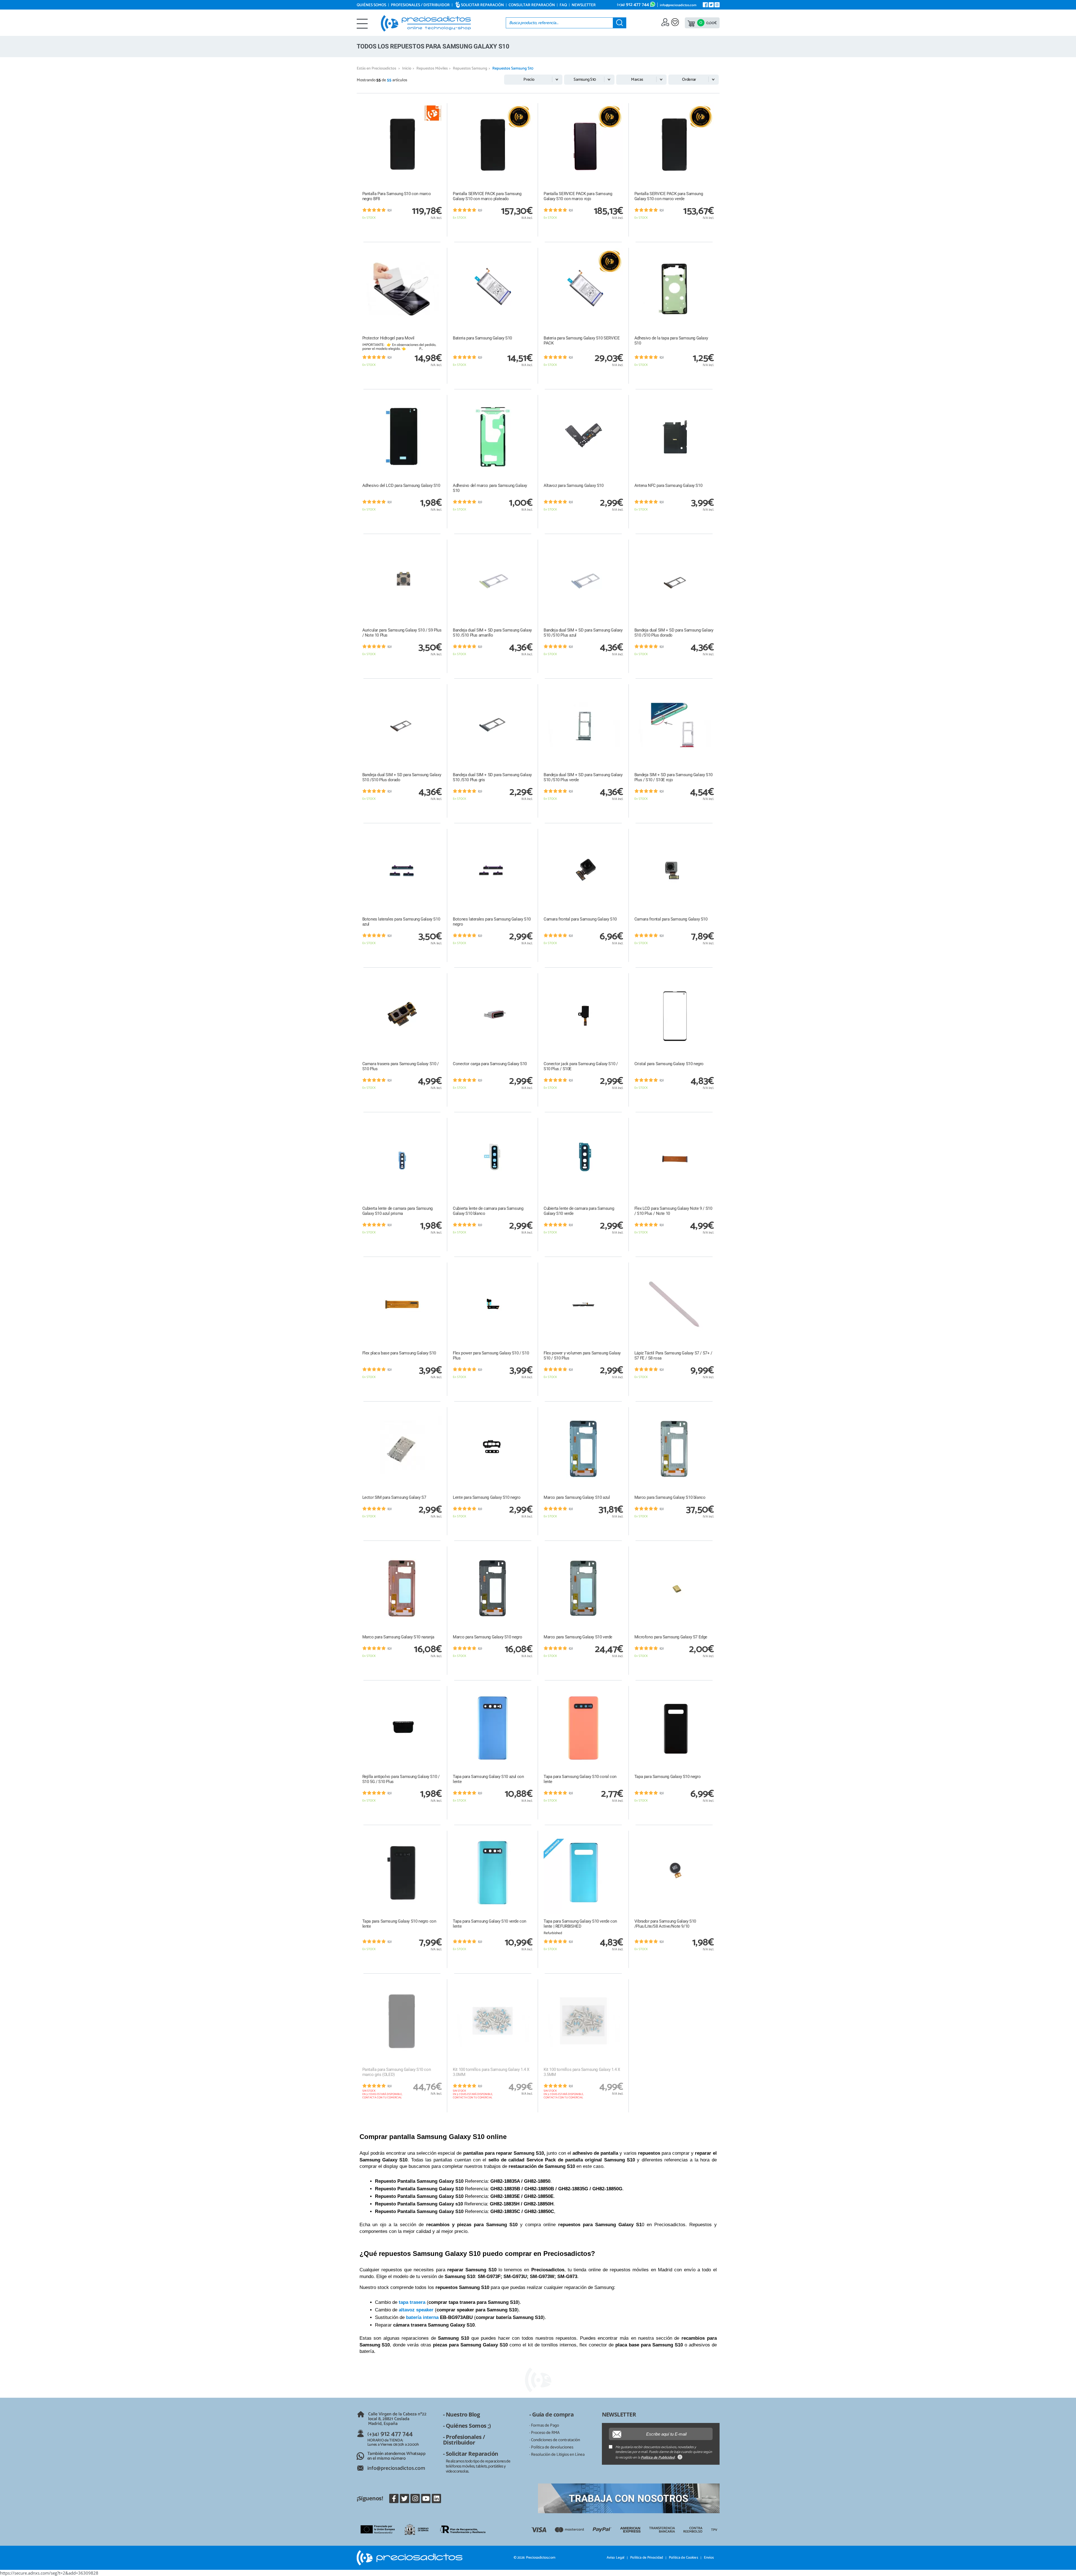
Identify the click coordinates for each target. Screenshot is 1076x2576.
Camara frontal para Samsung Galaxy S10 (580, 919)
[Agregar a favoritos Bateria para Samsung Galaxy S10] (528, 252)
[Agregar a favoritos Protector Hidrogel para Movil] (437, 252)
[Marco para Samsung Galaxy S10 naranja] (402, 1588)
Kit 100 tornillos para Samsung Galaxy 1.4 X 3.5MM (582, 2072)
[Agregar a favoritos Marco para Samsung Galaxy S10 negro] (528, 1551)
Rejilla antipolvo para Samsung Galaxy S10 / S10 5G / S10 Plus (401, 1779)
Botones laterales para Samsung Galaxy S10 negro (492, 922)
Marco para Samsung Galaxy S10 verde (578, 1637)
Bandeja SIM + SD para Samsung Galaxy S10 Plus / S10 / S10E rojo (673, 777)
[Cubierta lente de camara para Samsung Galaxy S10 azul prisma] (402, 1160)
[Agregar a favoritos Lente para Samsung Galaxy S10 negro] (528, 1411)
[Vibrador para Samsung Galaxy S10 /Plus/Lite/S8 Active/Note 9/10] (674, 1873)
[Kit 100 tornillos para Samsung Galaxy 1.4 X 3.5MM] (583, 2021)
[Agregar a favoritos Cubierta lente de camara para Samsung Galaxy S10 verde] (619, 1122)
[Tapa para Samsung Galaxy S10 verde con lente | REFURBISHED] (583, 1873)
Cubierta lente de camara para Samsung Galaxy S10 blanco (488, 1211)
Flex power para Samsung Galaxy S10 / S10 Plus (491, 1356)
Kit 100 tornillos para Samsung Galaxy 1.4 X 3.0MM (491, 2072)
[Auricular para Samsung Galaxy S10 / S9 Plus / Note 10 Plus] (402, 581)
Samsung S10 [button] (585, 79)
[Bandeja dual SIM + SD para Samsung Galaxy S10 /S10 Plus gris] (493, 726)
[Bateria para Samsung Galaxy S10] (493, 290)
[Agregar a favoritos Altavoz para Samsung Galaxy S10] (619, 399)
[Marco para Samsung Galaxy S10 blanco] (674, 1449)
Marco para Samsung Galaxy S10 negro (487, 1637)
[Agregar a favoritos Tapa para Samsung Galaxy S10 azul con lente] (528, 1690)
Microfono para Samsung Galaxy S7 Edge (671, 1637)
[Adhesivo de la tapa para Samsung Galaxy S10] (674, 290)
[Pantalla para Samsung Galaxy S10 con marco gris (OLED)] (402, 2021)
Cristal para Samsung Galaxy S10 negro (669, 1064)
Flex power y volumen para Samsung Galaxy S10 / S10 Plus (582, 1356)
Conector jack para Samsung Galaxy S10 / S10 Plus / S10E (581, 1066)
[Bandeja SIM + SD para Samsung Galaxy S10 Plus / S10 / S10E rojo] (674, 726)
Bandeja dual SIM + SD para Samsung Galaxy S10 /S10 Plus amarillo (492, 633)
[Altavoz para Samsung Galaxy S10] (583, 437)
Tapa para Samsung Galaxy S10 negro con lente (399, 1924)
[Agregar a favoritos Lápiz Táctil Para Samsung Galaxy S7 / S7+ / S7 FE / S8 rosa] (709, 1267)
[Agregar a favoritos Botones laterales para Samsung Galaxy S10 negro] (528, 833)
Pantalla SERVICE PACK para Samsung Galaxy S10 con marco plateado (487, 196)
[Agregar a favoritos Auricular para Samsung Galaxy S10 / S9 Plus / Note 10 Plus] (437, 544)
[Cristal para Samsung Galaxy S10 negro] (674, 1015)
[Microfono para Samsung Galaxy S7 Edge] (674, 1588)
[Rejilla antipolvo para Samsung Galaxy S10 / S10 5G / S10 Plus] (402, 1728)
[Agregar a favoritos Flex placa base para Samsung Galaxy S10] (437, 1267)
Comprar (402, 230)
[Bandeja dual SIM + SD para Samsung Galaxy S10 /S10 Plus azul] (583, 581)
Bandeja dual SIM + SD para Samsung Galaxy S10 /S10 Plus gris (492, 777)
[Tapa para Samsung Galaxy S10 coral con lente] (583, 1728)
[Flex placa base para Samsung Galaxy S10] (402, 1304)
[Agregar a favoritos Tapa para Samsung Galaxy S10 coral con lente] (619, 1690)
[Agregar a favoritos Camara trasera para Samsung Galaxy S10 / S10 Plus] (437, 977)
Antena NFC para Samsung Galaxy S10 (668, 485)
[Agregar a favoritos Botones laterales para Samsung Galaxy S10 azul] (437, 833)
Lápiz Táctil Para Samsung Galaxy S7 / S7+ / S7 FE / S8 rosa (673, 1356)
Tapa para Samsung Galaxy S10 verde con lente (490, 1924)
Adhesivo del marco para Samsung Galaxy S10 (490, 488)
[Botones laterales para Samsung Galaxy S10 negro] (493, 871)
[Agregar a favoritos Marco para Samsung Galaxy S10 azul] (619, 1411)
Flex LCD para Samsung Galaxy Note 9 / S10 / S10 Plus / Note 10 (673, 1211)
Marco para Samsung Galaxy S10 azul (577, 1497)
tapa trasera (412, 2302)
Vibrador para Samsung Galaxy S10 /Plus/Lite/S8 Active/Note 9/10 (665, 1924)
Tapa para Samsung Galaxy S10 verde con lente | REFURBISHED (580, 1924)
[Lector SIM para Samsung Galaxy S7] (402, 1449)
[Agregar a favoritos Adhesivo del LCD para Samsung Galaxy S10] (437, 399)
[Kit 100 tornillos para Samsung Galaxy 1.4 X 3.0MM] (493, 2021)
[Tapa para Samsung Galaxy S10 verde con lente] (493, 1873)
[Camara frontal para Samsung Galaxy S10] (583, 871)
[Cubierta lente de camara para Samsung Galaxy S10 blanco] (493, 1160)
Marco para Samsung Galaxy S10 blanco (670, 1497)
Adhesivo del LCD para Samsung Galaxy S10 (401, 485)
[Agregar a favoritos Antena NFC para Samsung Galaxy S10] (709, 399)
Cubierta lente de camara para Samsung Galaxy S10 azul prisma (397, 1211)
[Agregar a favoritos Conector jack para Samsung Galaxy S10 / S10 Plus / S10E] (619, 977)
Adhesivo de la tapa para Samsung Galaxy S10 (671, 341)
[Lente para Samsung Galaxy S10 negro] (493, 1449)
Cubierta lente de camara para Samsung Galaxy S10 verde (579, 1211)
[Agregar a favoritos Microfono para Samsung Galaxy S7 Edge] (709, 1551)
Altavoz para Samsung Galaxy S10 (574, 485)
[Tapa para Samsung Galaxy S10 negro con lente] (402, 1873)
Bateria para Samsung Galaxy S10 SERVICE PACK (582, 341)
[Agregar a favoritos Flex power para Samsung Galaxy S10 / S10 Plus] (528, 1267)
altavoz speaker (416, 2310)
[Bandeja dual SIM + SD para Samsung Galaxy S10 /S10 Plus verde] (583, 726)
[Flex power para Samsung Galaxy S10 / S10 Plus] (493, 1304)
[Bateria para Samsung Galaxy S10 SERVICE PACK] (583, 290)
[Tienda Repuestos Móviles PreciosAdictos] (426, 23)
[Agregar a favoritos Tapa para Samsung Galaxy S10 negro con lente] (437, 1835)
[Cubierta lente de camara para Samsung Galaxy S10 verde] (583, 1160)
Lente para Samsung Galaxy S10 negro (487, 1497)
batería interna (422, 2317)
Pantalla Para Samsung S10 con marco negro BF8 (397, 196)
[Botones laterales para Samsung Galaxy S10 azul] (402, 871)
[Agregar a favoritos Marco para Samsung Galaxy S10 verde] (619, 1551)
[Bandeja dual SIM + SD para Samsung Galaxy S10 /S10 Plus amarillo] (493, 581)
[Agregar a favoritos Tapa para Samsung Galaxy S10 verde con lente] (528, 1835)
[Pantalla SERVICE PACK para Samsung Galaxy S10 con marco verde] (674, 145)
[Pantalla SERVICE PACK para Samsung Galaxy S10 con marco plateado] (493, 145)
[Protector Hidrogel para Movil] (402, 290)
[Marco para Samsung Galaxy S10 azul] (583, 1449)
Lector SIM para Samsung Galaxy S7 (394, 1497)
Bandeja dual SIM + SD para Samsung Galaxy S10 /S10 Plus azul (583, 633)
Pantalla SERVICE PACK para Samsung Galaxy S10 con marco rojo (578, 196)
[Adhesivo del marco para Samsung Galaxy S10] (493, 437)
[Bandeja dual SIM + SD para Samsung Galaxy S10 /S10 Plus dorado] (674, 581)
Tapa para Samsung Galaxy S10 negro (667, 1777)
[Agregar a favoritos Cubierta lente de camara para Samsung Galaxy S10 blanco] (528, 1122)
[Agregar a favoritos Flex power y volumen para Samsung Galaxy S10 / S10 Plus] (619, 1267)
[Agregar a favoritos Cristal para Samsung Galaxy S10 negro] (709, 977)
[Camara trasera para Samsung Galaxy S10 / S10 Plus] (402, 1015)
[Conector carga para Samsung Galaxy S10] (493, 1015)
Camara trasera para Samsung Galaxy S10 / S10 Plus (401, 1066)
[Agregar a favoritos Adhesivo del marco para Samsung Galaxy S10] (528, 399)
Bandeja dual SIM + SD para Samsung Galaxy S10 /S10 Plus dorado (674, 633)
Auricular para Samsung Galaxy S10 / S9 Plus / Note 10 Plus (402, 633)
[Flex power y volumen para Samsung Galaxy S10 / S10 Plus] (583, 1304)
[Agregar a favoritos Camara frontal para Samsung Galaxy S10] (619, 833)
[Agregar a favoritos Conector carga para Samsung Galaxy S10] (528, 977)
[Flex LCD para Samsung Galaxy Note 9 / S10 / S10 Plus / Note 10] (674, 1160)
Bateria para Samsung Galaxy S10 (482, 338)
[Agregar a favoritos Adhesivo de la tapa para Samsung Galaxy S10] (709, 252)
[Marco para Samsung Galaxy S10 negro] (493, 1588)
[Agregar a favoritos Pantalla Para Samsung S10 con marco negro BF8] (437, 107)
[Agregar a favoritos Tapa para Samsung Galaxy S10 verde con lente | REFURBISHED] (619, 1835)
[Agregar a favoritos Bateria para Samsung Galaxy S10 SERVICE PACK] (619, 252)
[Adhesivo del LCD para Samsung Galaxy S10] (402, 437)
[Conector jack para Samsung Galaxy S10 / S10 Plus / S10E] (583, 1015)
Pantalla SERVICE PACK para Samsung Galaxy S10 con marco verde (669, 196)
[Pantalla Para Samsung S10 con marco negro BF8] (402, 145)
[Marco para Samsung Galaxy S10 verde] (583, 1588)
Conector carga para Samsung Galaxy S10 (490, 1064)
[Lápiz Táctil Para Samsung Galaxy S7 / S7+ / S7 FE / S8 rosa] (674, 1304)
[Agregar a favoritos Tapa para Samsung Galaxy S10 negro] (709, 1690)
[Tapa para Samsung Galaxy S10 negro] (674, 1728)
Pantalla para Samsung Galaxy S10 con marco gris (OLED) (397, 2072)
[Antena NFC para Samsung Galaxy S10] (674, 437)
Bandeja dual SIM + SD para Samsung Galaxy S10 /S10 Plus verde (583, 777)
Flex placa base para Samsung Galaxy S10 (399, 1353)
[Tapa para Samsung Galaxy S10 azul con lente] (493, 1728)
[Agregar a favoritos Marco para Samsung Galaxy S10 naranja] (437, 1551)
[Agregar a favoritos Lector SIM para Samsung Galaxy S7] (437, 1411)
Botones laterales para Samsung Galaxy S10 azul (401, 922)
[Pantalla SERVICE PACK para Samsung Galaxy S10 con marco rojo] (583, 145)
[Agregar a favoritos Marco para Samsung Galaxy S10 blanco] (709, 1411)
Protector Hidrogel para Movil (388, 338)
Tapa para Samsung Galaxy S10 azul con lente (488, 1779)
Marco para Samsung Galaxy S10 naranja (398, 1637)
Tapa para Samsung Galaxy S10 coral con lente (580, 1779)
